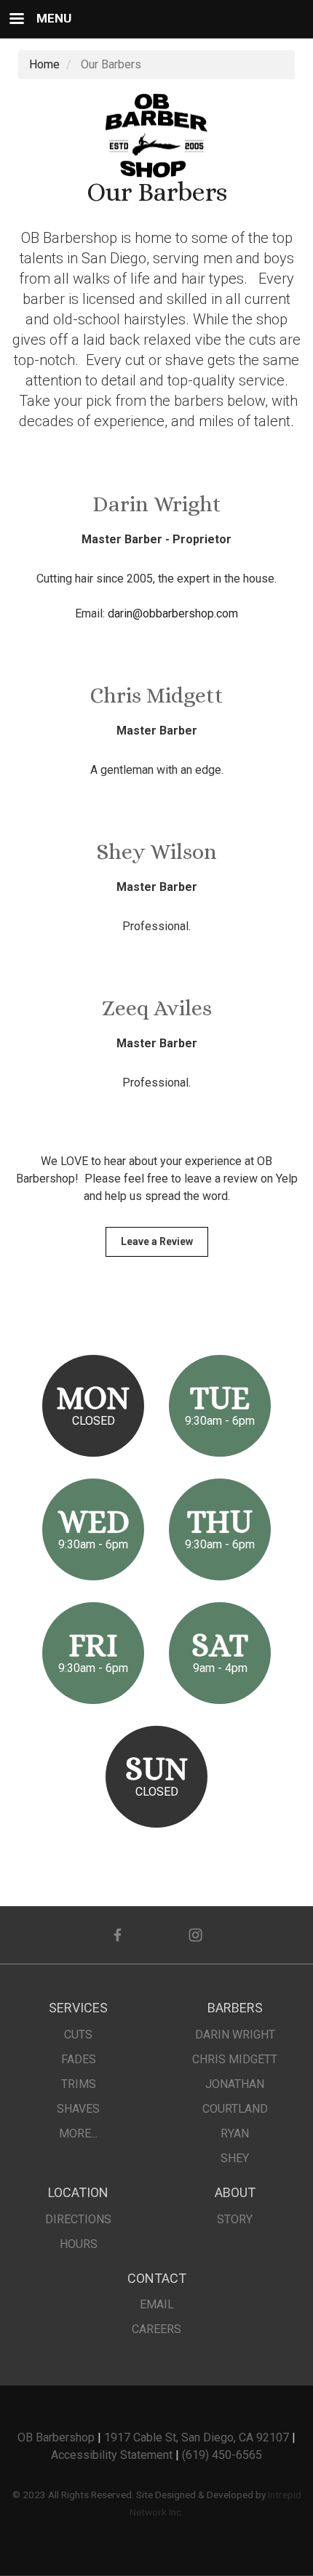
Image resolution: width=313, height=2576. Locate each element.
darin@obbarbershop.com (173, 613)
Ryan (235, 2133)
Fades (79, 2059)
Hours (79, 2244)
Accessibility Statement (112, 2455)
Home (44, 64)
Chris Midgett (235, 2059)
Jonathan (235, 2084)
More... (78, 2133)
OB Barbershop (56, 2437)
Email (157, 2304)
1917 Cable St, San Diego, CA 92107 (197, 2437)
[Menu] (16, 20)
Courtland (235, 2109)
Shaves (78, 2109)
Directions (78, 2219)
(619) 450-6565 (222, 2455)
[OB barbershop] (156, 135)
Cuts (78, 2035)
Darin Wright (235, 2035)
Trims (79, 2084)
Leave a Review (157, 1241)
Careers (156, 2329)
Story (235, 2219)
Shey (235, 2158)
